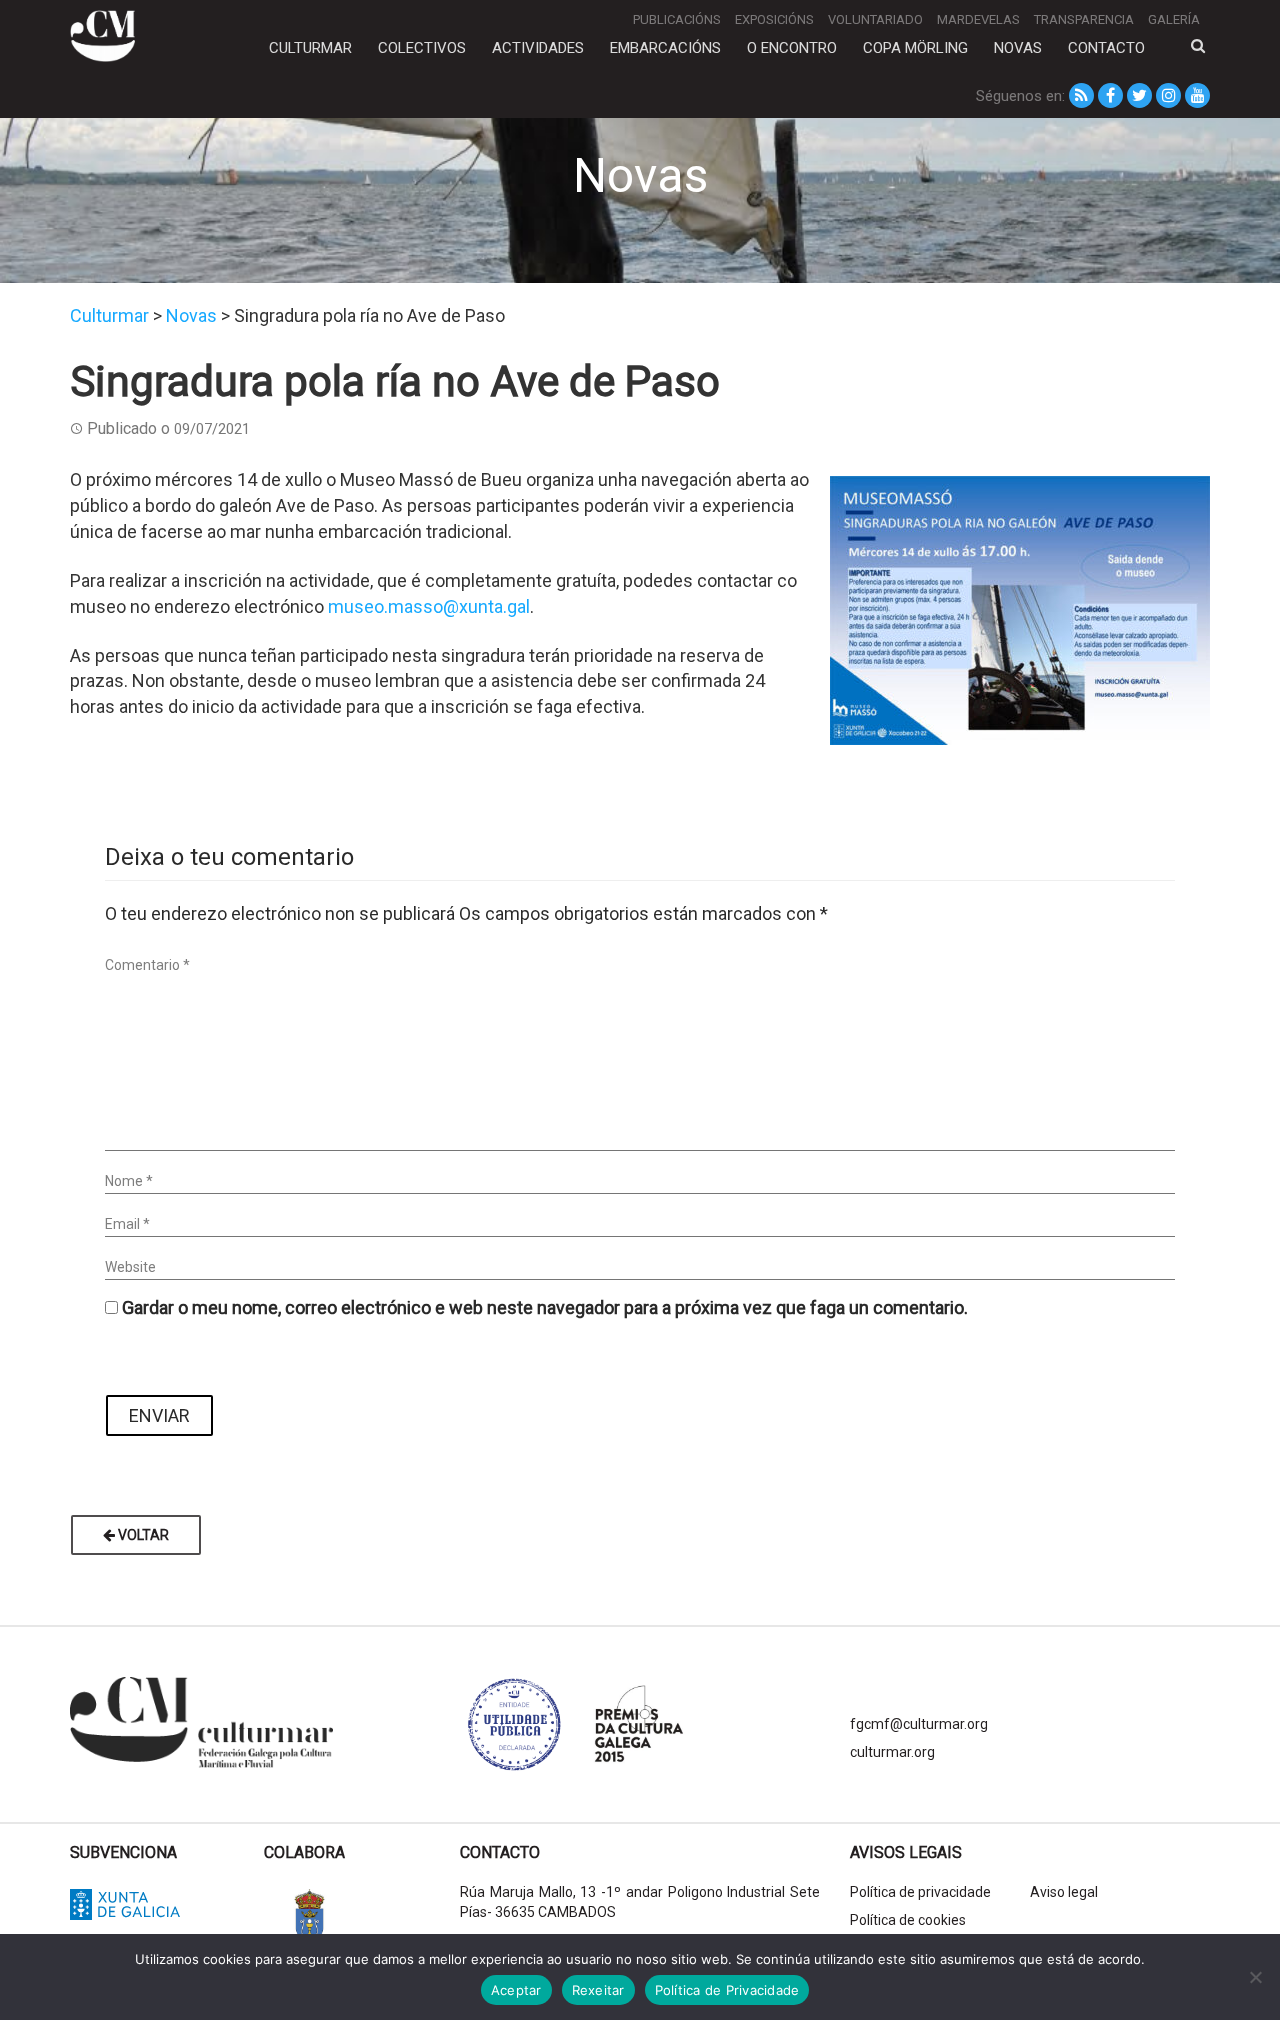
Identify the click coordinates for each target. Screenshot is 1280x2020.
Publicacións (677, 19)
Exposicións (774, 19)
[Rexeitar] (1255, 1977)
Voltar (142, 1535)
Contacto (1106, 48)
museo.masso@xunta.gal (429, 606)
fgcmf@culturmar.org (919, 1724)
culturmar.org (892, 1752)
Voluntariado (875, 19)
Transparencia (1084, 19)
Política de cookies (908, 1920)
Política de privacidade (920, 1892)
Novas (1018, 48)
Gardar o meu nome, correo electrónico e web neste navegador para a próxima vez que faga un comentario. (545, 1307)
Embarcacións (665, 48)
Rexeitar (598, 1990)
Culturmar (310, 48)
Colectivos (422, 48)
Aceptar (516, 1990)
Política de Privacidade (727, 1990)
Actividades (538, 48)
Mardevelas (978, 19)
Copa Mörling (915, 48)
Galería (1174, 19)
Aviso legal (1064, 1892)
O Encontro (792, 48)
